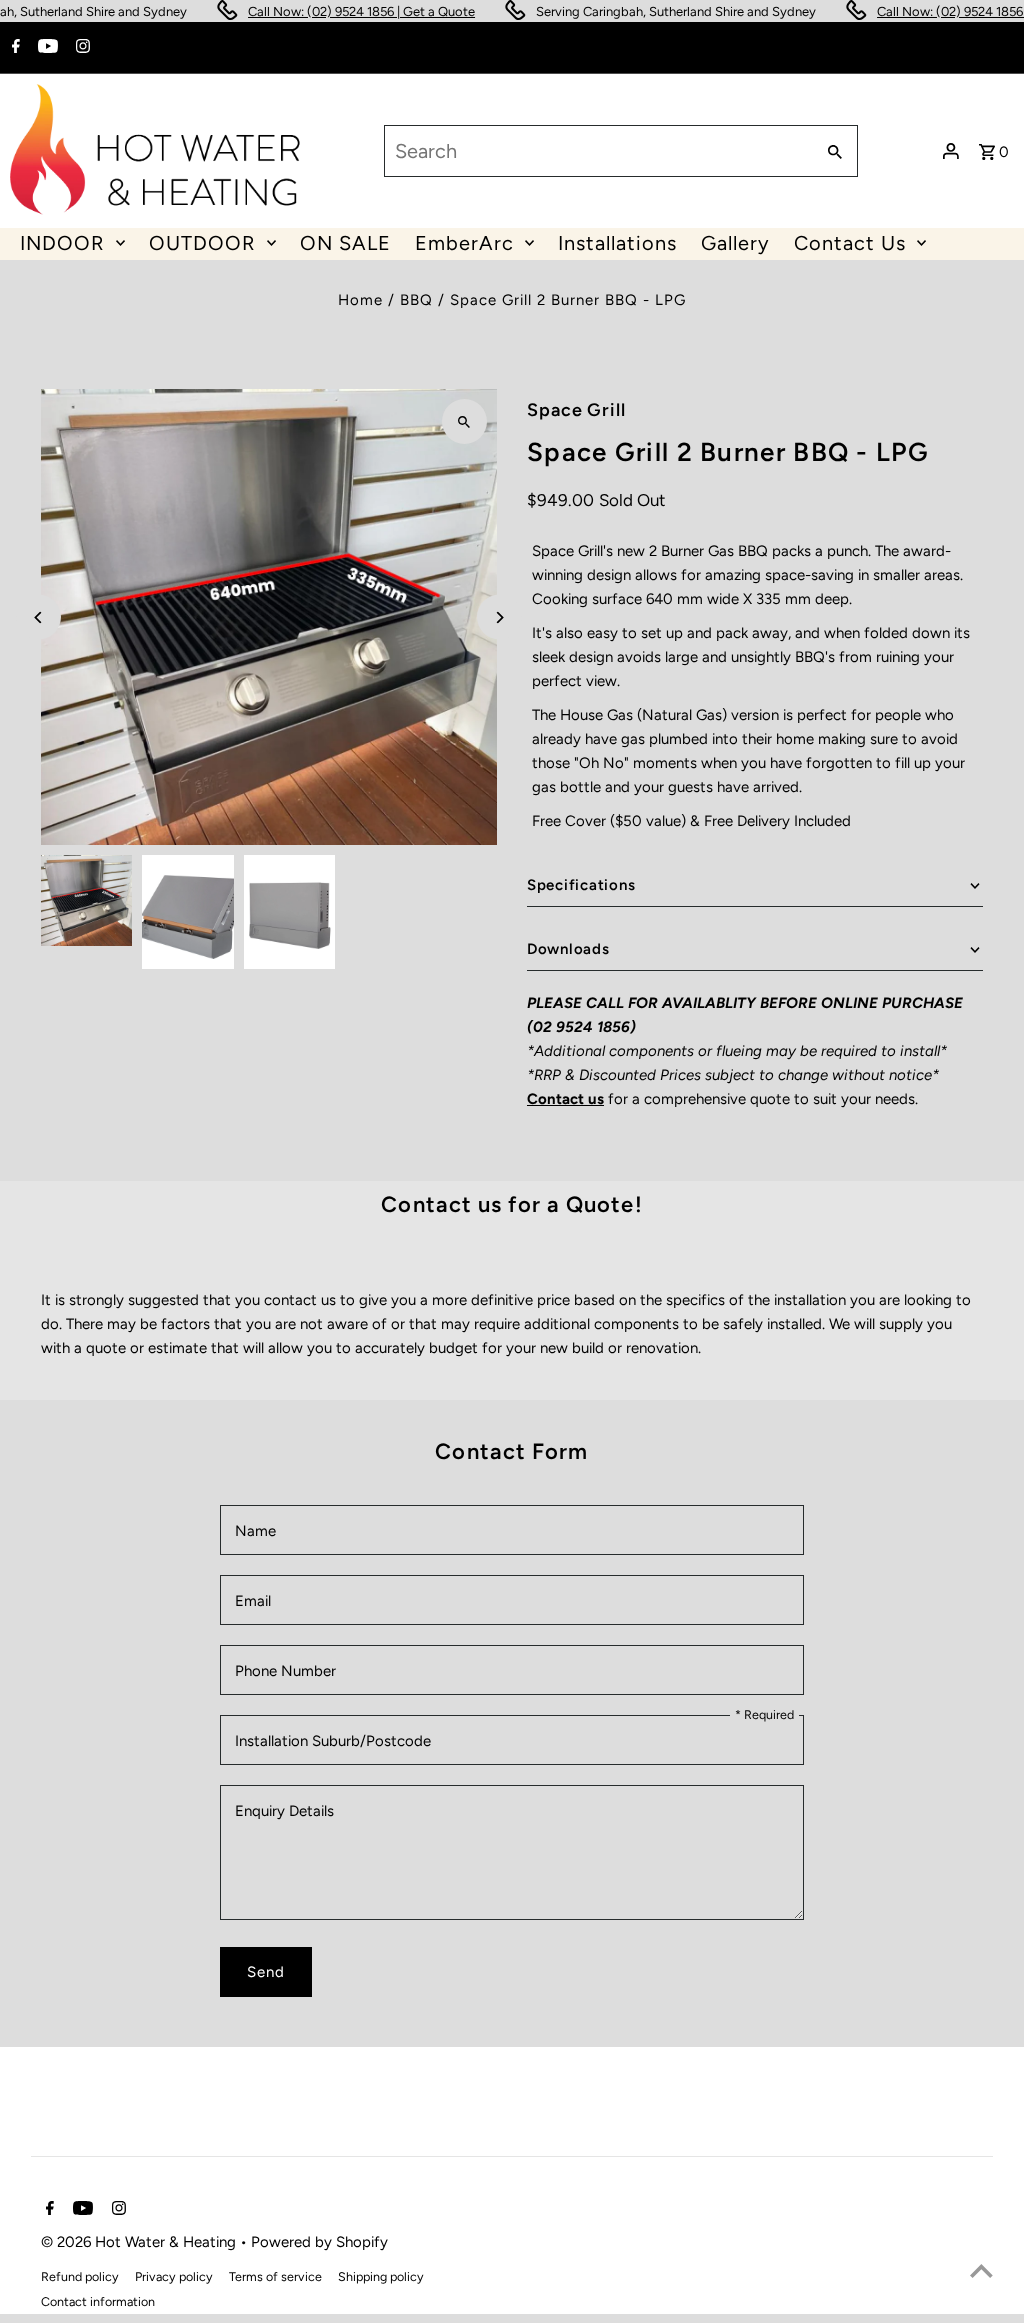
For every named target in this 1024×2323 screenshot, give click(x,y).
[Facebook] (13, 48)
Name (255, 1531)
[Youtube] (45, 48)
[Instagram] (80, 48)
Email (253, 1601)
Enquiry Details (284, 1811)
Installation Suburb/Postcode (333, 1741)
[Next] (499, 617)
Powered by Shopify (319, 2242)
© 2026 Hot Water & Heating (140, 2242)
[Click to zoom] (464, 421)
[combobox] (596, 151)
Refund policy (80, 2276)
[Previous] (38, 617)
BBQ (416, 300)
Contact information (98, 2301)
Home (360, 300)
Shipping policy (381, 2276)
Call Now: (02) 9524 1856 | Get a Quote (331, 11)
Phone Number (285, 1671)
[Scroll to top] (981, 2270)
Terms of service (275, 2276)
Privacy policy (174, 2276)
